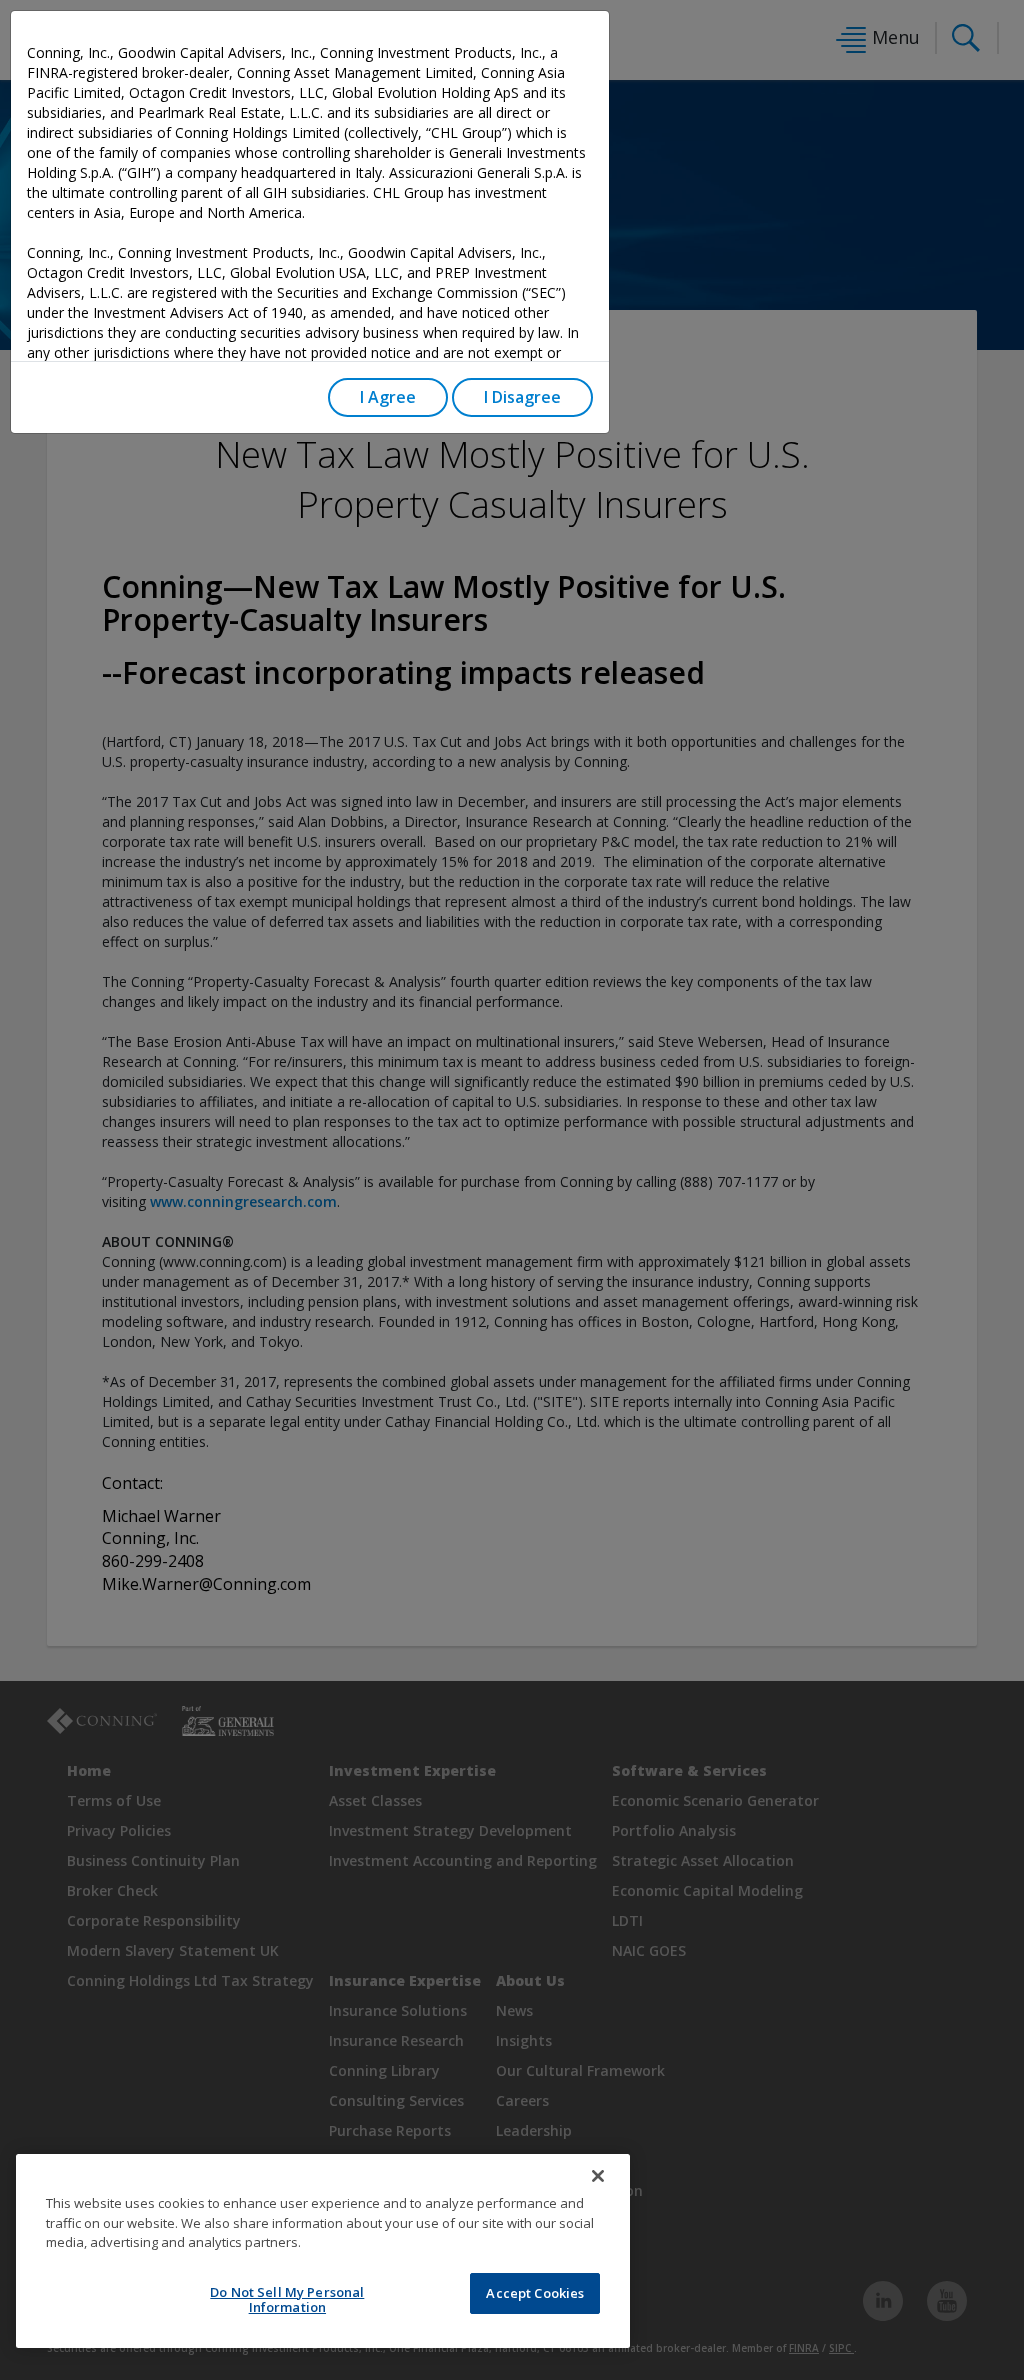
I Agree (388, 397)
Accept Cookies (535, 2293)
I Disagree (522, 397)
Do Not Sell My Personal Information (287, 2300)
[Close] (598, 2176)
